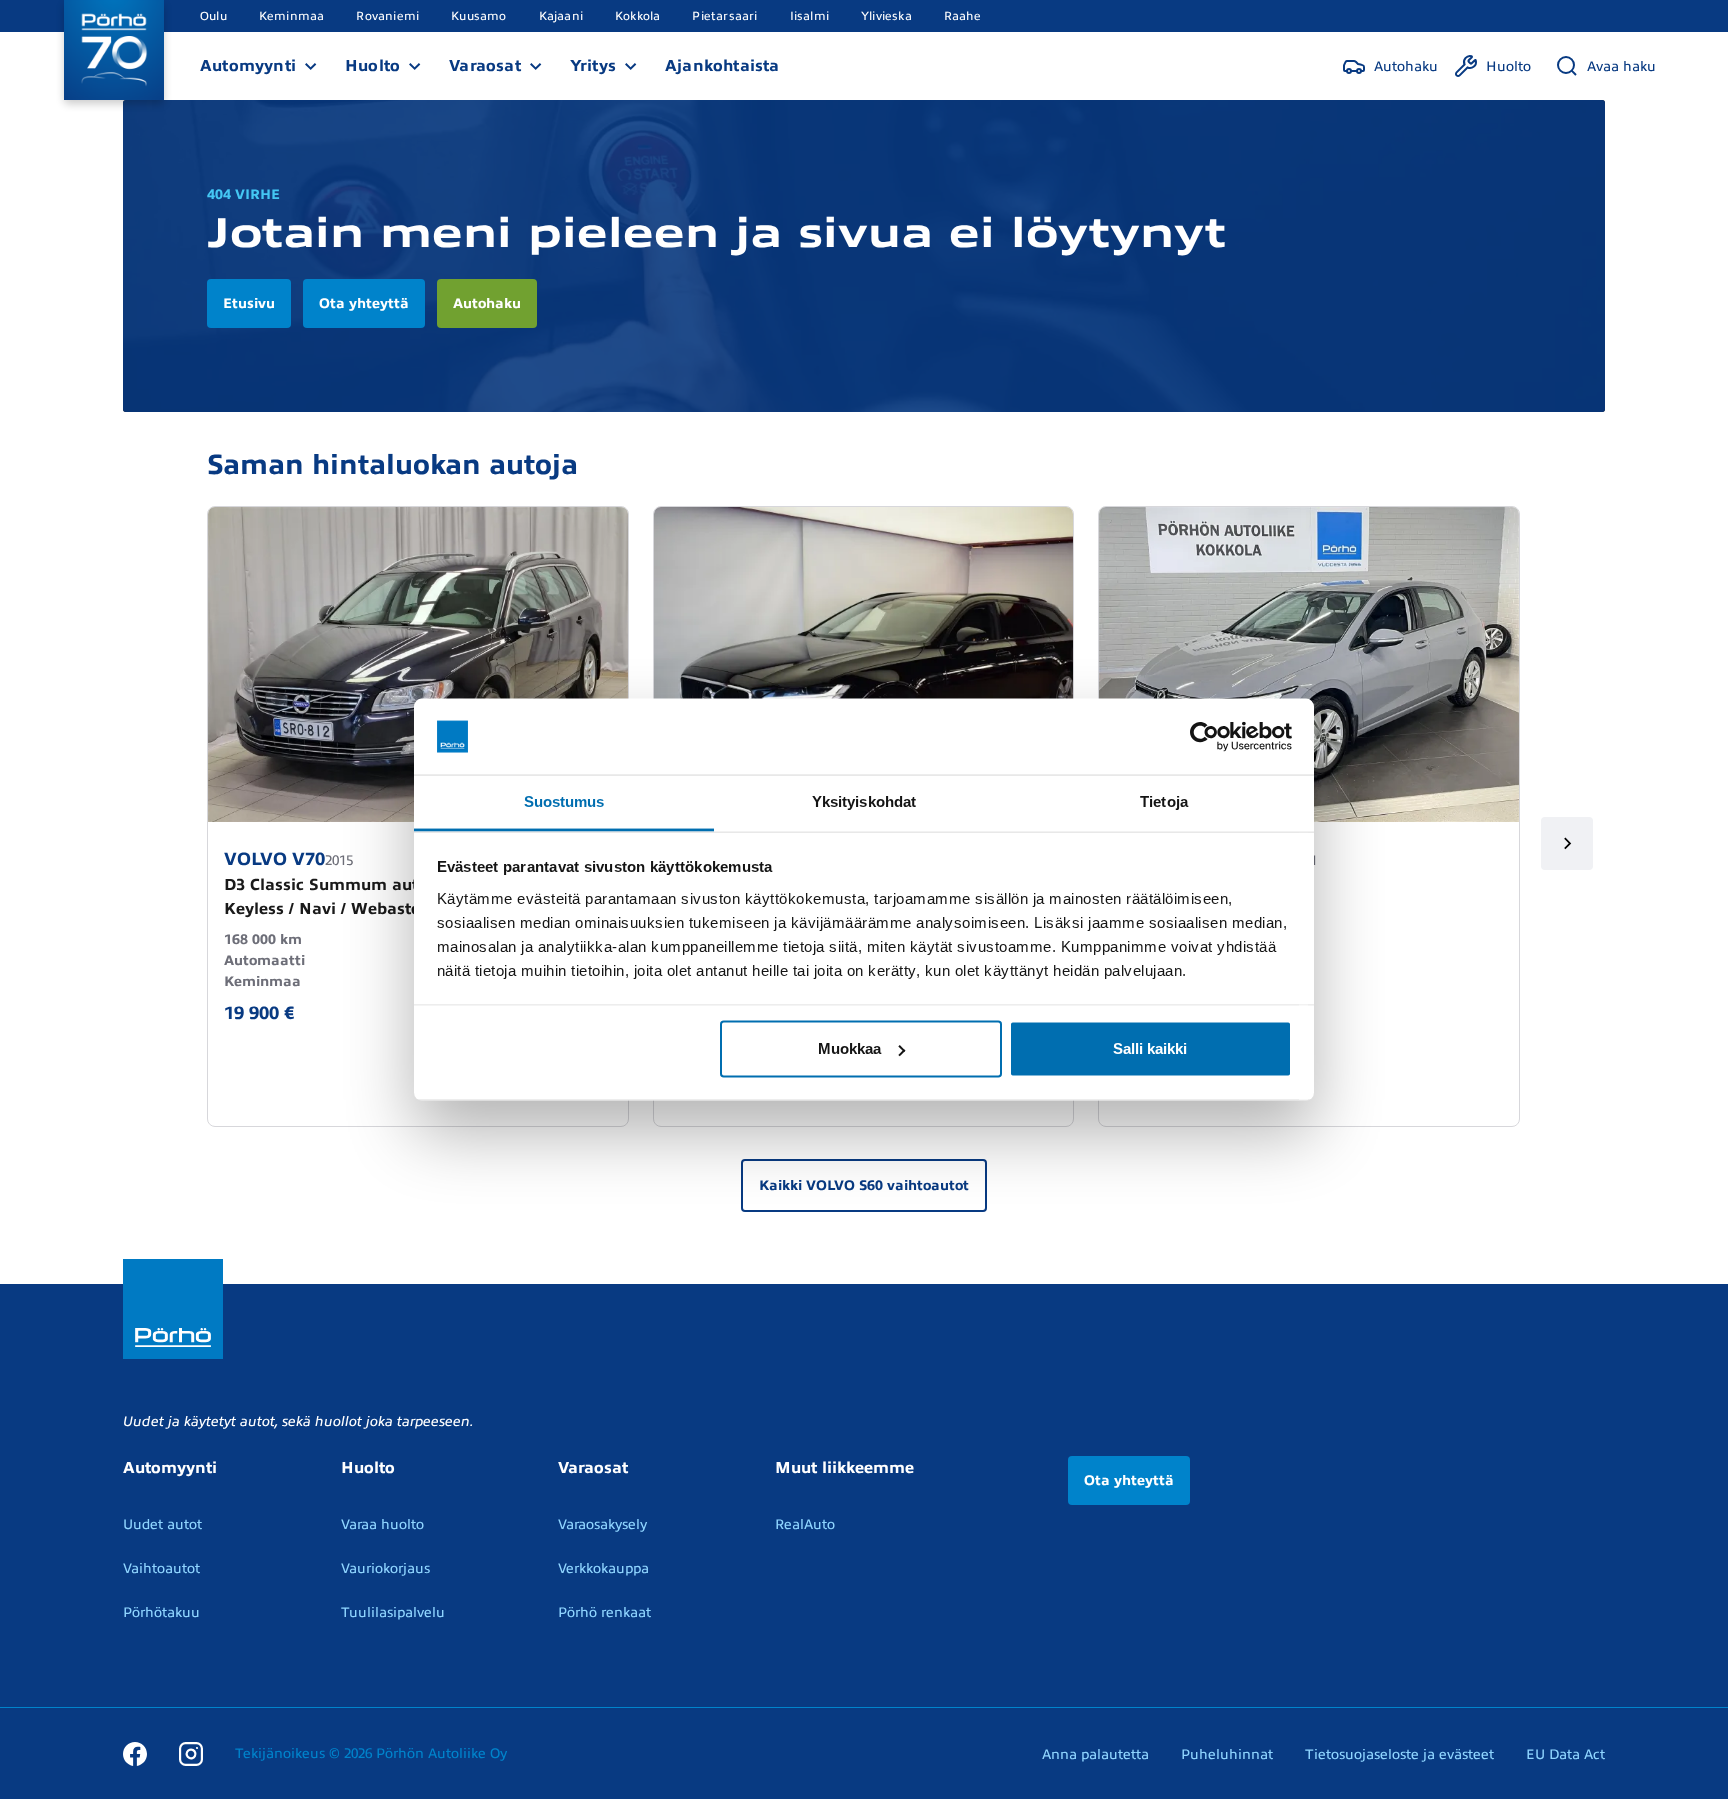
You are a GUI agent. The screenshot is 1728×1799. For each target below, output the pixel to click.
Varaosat (485, 66)
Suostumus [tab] (564, 801)
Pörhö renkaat (604, 1612)
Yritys (593, 66)
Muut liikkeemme (844, 1468)
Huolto (372, 66)
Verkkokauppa (603, 1568)
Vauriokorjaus (385, 1568)
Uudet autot (162, 1524)
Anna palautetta (1095, 1754)
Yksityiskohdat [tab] (864, 801)
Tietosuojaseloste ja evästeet (1399, 1754)
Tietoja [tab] (1164, 801)
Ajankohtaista (722, 66)
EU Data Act (1565, 1754)
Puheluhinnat (1227, 1754)
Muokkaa (849, 1048)
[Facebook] (135, 1753)
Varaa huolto (382, 1524)
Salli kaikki (1150, 1048)
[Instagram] (191, 1753)
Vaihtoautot (161, 1568)
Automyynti (248, 66)
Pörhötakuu (161, 1612)
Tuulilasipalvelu (393, 1612)
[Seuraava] (1567, 843)
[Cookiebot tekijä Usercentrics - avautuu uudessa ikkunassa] (1204, 737)
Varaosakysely (602, 1524)
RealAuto (805, 1524)
